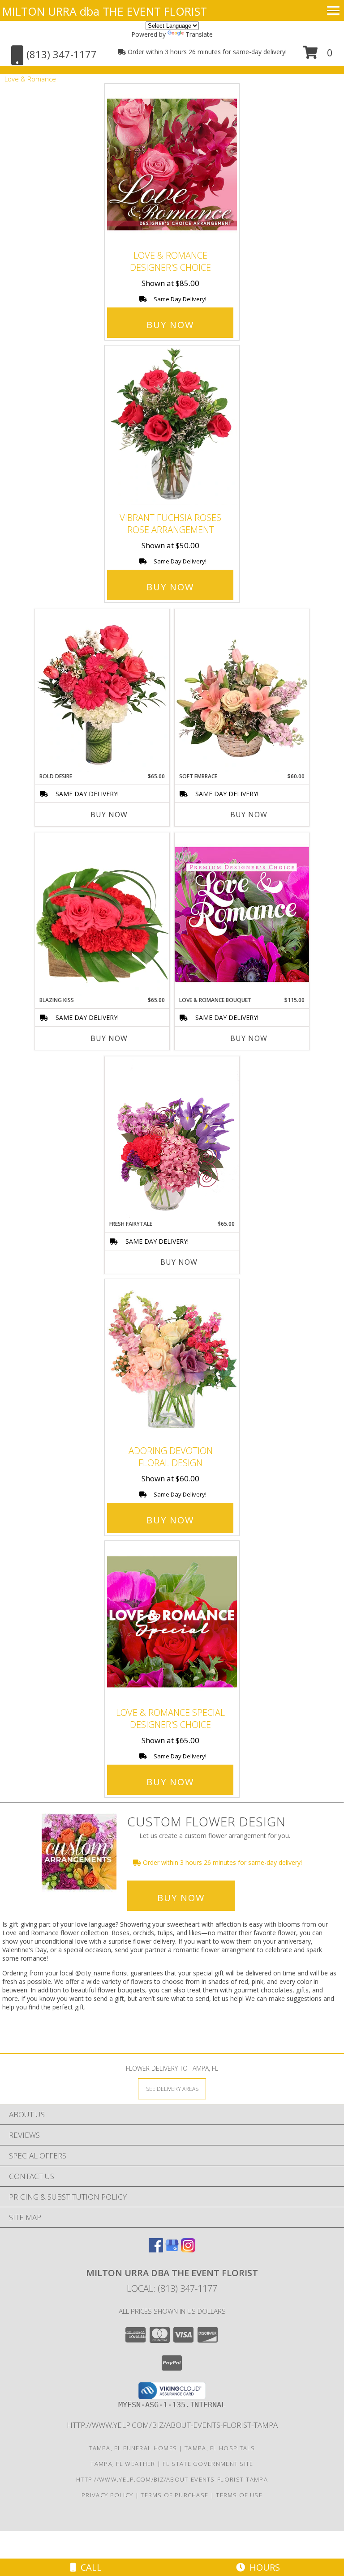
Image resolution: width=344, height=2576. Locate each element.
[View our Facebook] (156, 2250)
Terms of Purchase (174, 2495)
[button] (318, 56)
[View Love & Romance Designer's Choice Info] (172, 165)
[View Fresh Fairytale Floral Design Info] (172, 1138)
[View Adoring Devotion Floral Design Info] (172, 1360)
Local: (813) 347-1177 (172, 2288)
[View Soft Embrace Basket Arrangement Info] (242, 691)
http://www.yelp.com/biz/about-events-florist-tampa (172, 2425)
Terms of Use (239, 2495)
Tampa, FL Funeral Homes (133, 2448)
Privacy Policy (107, 2495)
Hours (262, 2567)
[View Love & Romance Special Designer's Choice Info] (172, 1622)
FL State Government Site (208, 2464)
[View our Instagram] (188, 2250)
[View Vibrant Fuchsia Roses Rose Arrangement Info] (172, 427)
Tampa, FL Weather (123, 2464)
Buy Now (170, 325)
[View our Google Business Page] (172, 2250)
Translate (199, 34)
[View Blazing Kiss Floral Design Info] (102, 914)
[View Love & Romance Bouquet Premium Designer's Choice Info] (242, 914)
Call (89, 2567)
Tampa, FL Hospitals (220, 2448)
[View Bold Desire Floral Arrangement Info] (102, 691)
